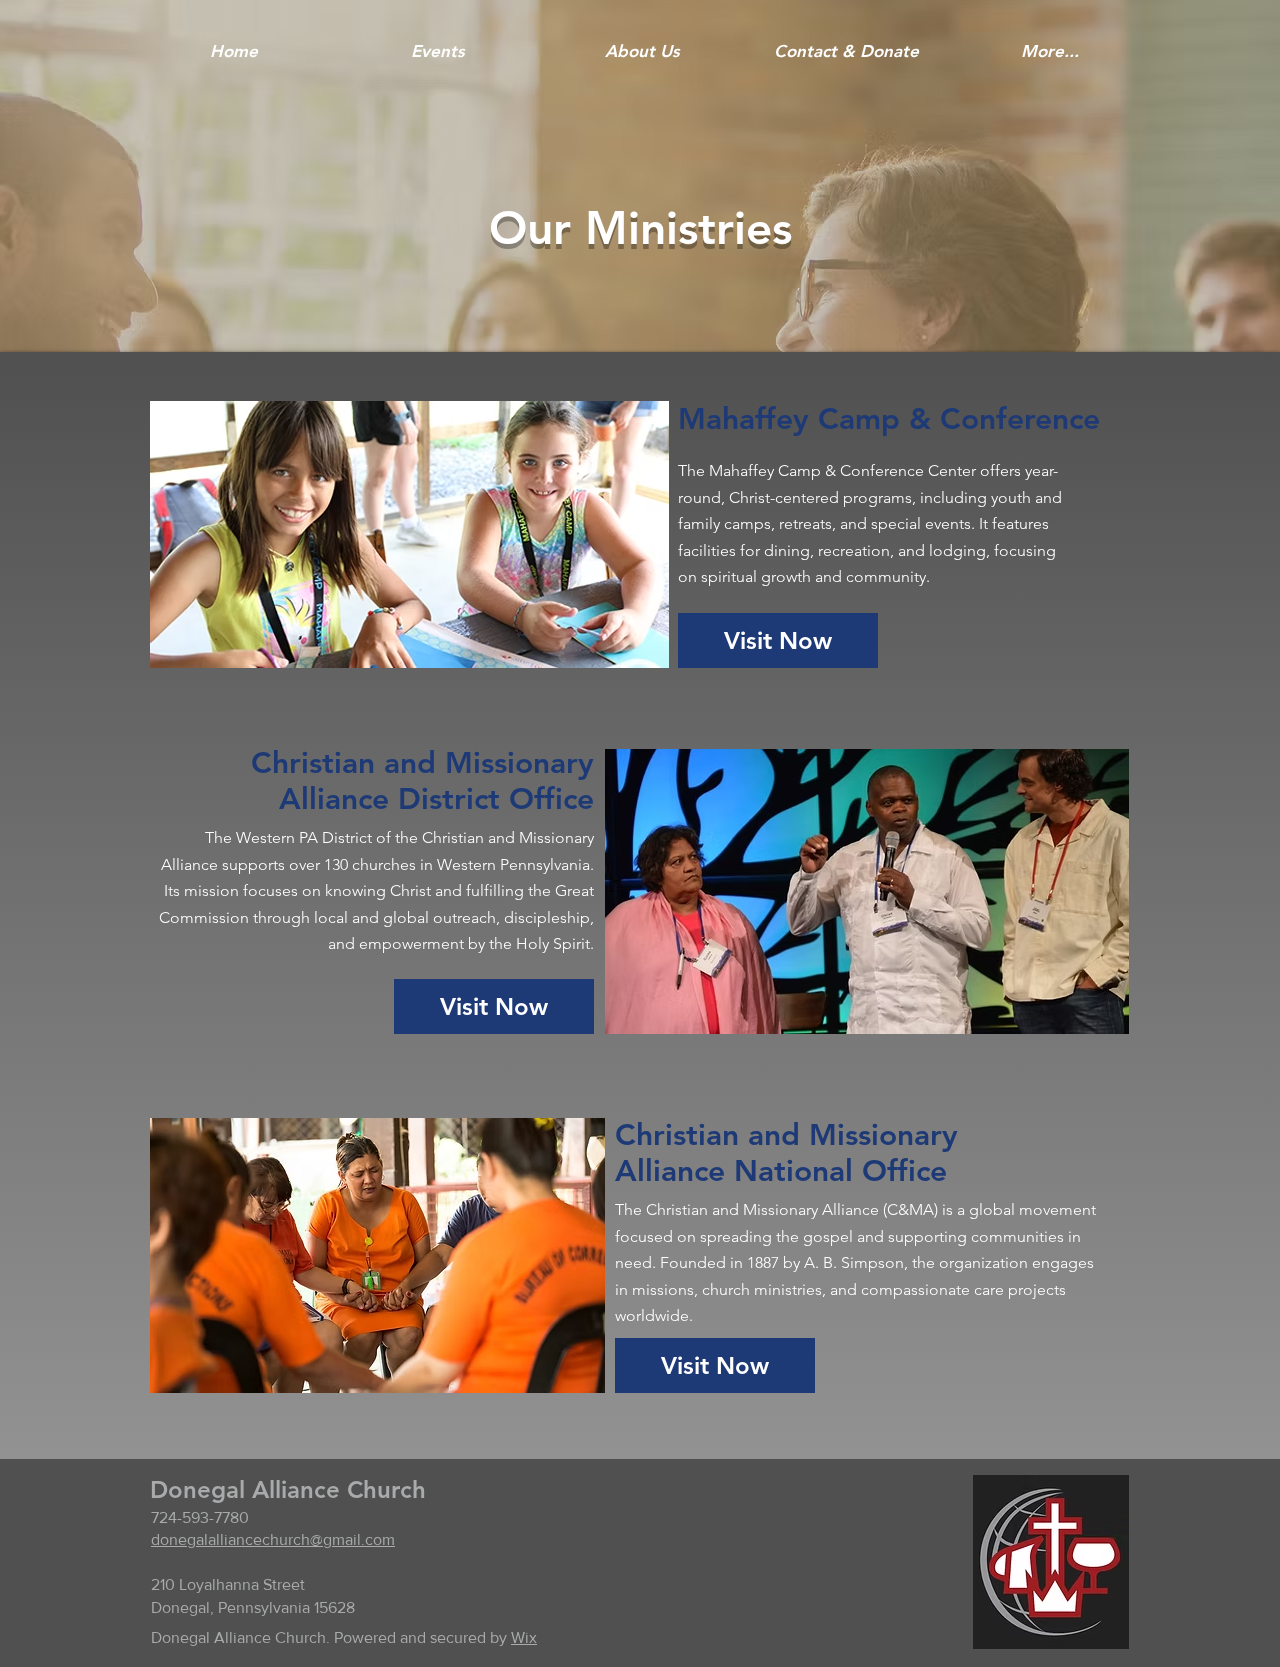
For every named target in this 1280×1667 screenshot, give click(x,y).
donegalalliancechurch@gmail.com (273, 1539)
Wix (524, 1637)
